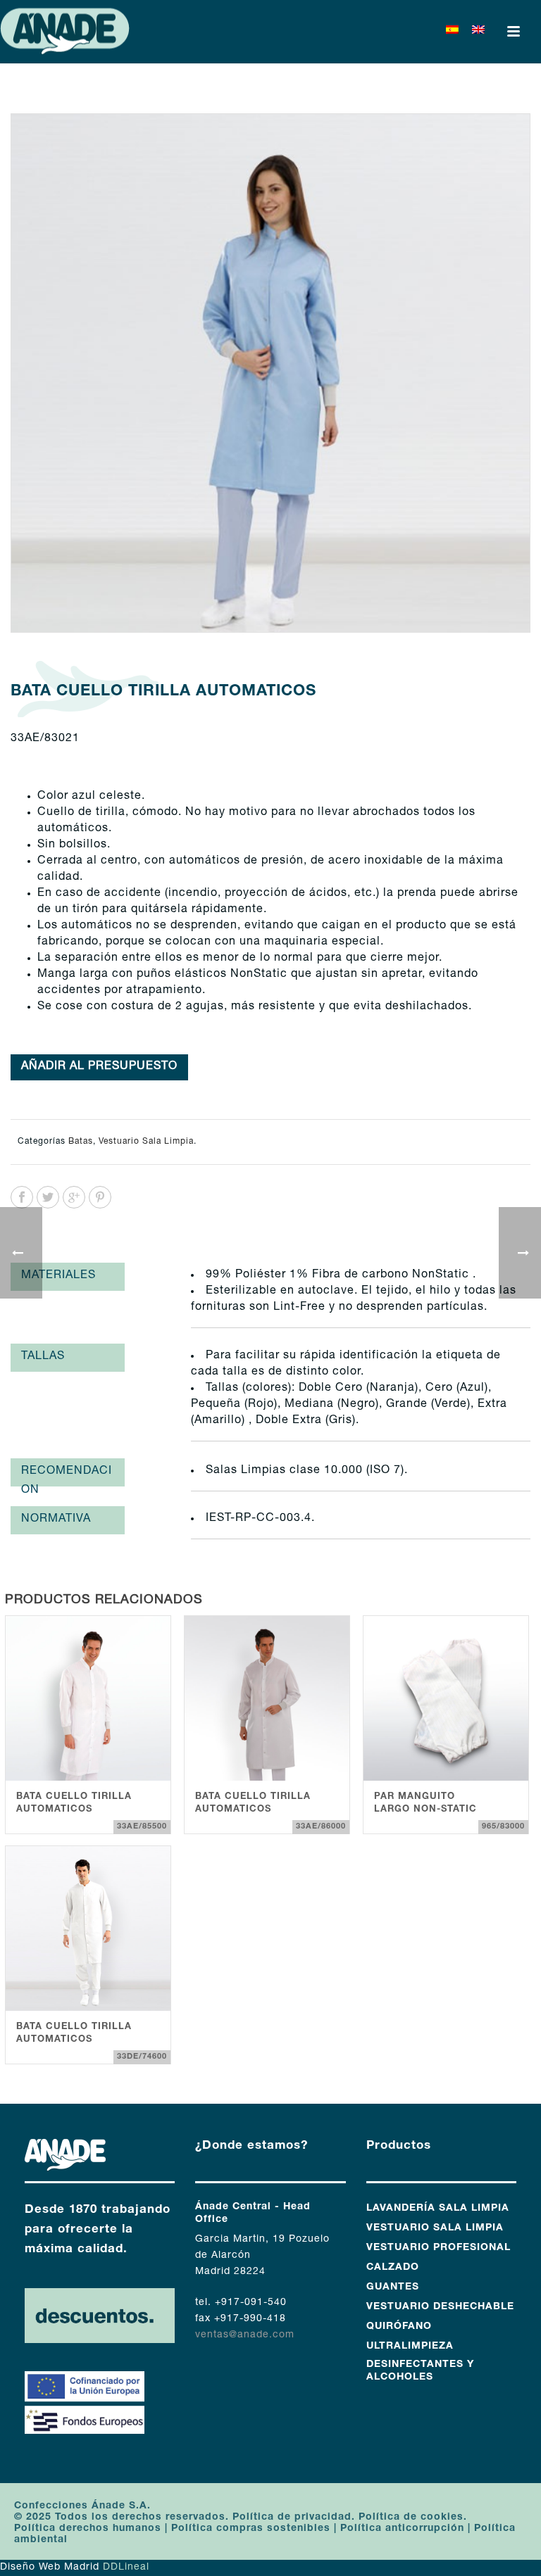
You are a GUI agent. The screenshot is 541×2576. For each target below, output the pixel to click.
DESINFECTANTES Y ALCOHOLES (420, 2371)
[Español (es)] (452, 32)
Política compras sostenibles (251, 2529)
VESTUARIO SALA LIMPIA (435, 2228)
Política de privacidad (290, 2518)
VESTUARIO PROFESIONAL (439, 2248)
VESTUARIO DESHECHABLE (440, 2307)
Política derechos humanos (88, 2529)
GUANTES (393, 2287)
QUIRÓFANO (399, 2327)
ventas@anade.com (245, 2335)
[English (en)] (478, 32)
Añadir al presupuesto (99, 1067)
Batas (81, 1142)
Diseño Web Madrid (50, 2568)
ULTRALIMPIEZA (410, 2347)
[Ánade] (65, 32)
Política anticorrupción (402, 2529)
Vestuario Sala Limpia (146, 1142)
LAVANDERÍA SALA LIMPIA (438, 2209)
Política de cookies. (413, 2518)
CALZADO (393, 2268)
